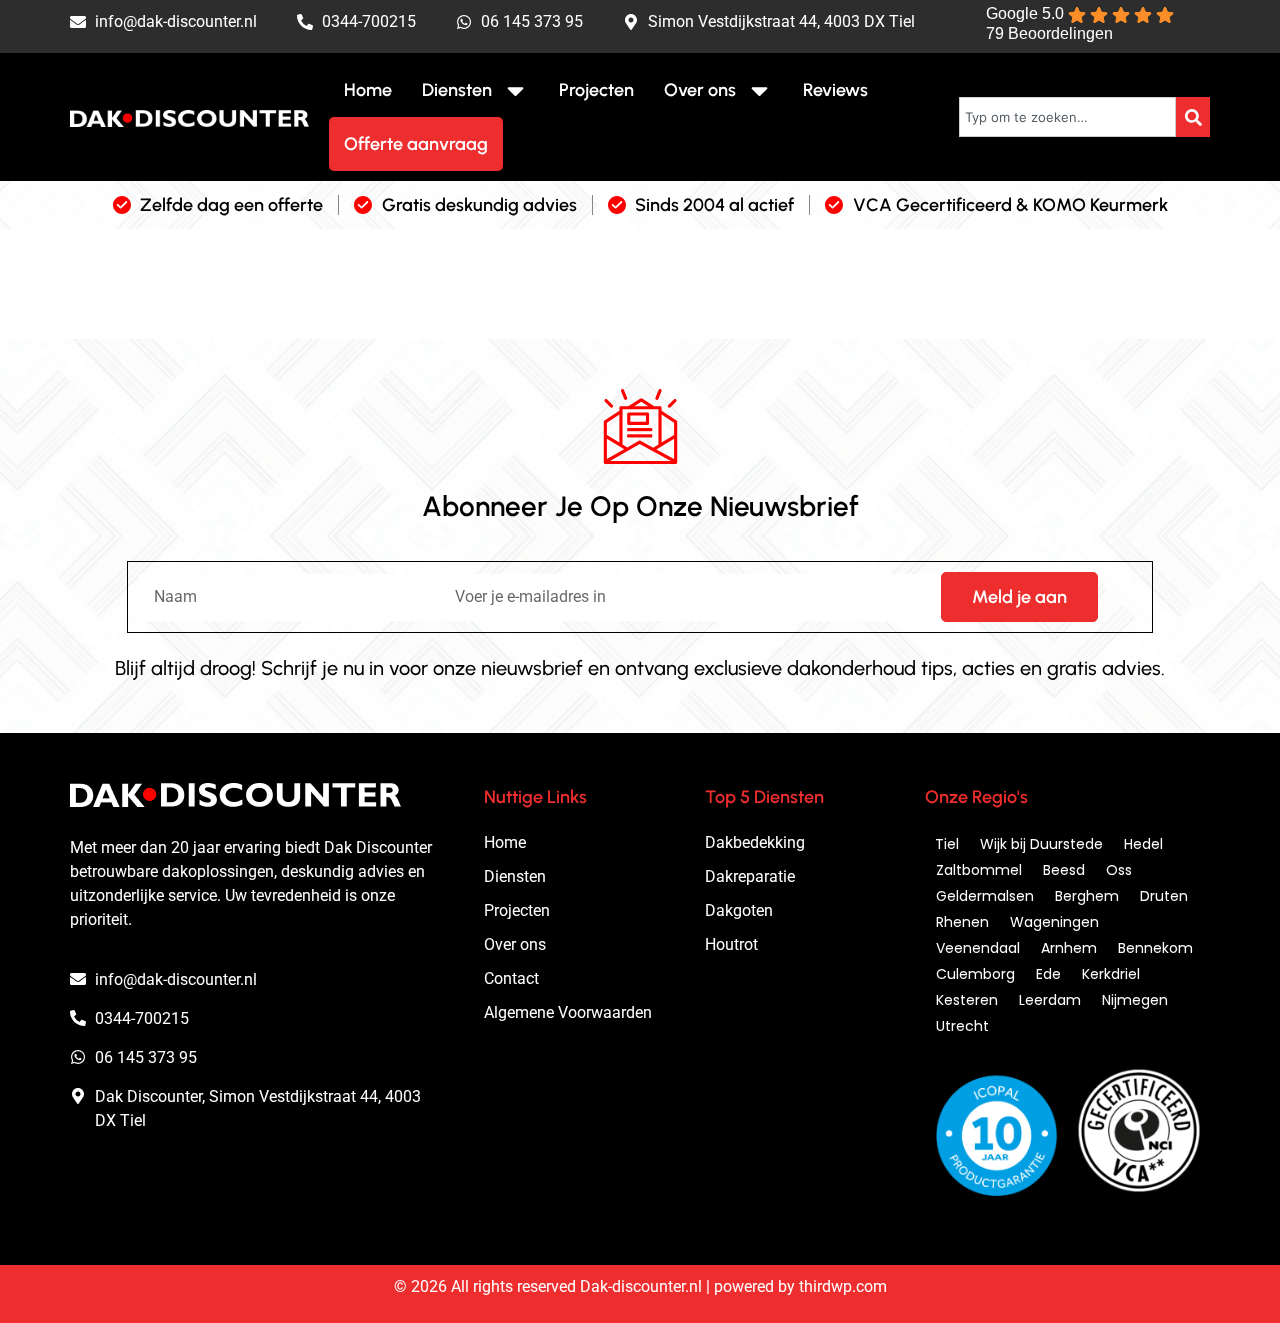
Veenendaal (978, 948)
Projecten (596, 90)
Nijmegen (1135, 1000)
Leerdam (1050, 1000)
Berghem (1087, 896)
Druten (1164, 896)
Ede (1048, 974)
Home (368, 90)
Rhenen (962, 922)
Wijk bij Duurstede (1041, 844)
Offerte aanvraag (416, 144)
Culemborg (975, 974)
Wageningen (1054, 922)
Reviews (835, 90)
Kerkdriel (1111, 974)
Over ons (700, 90)
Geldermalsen (985, 896)
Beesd (1064, 870)
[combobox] (1067, 117)
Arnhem (1069, 948)
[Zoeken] (1193, 117)
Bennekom (1155, 948)
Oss (1119, 870)
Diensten (457, 90)
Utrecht (962, 1026)
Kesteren (967, 1000)
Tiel (947, 844)
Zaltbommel (979, 870)
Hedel (1143, 844)
